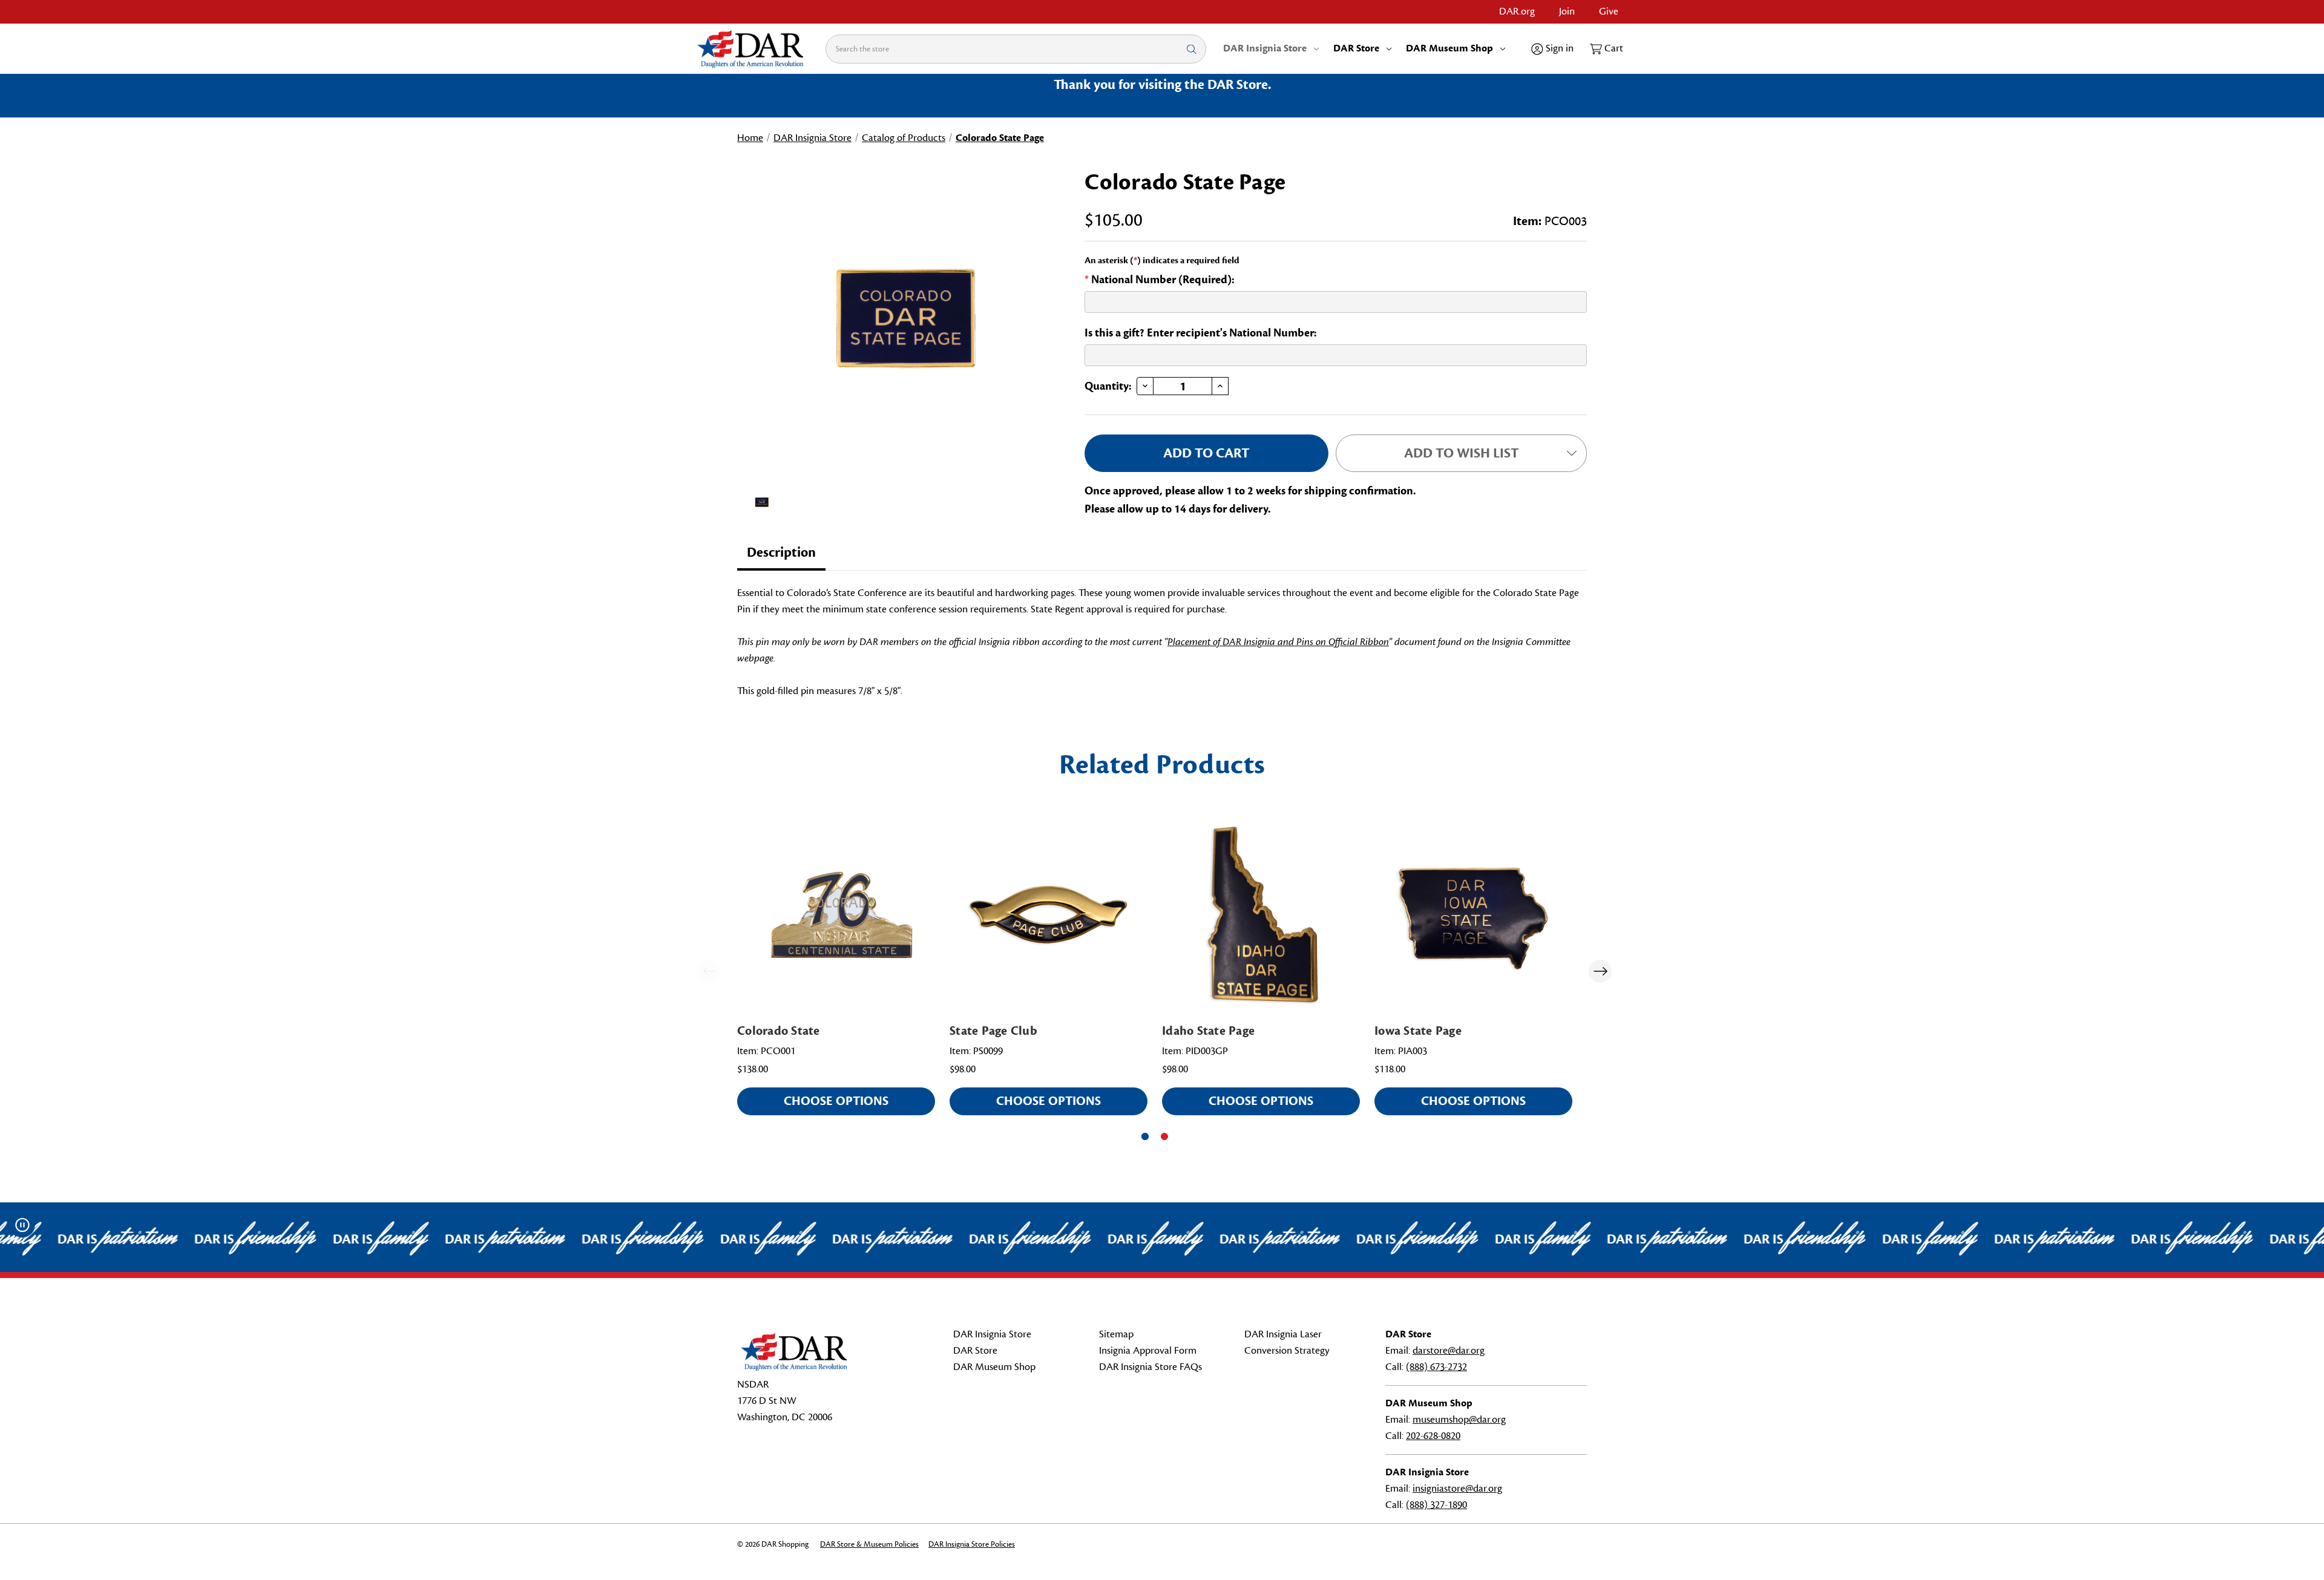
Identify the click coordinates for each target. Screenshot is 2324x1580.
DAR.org (1517, 11)
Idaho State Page (1208, 1031)
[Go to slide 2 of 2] (1164, 1136)
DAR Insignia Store (1265, 48)
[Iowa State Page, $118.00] (1473, 915)
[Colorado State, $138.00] (836, 915)
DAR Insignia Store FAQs (1151, 1367)
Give (1609, 11)
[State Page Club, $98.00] (1049, 915)
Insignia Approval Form (1148, 1351)
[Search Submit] (1192, 49)
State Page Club (993, 1031)
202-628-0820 (1433, 1436)
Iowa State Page (1418, 1031)
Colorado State (779, 1031)
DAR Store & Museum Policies (869, 1544)
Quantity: (1108, 386)
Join (1567, 11)
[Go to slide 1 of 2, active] (1145, 1136)
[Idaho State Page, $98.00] (1261, 915)
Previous (709, 971)
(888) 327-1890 (1436, 1505)
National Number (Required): (1160, 280)
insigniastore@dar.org (1457, 1489)
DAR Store (1356, 48)
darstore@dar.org (1449, 1351)
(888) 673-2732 (1436, 1367)
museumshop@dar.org (1459, 1420)
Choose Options (836, 1101)
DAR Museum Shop (1449, 48)
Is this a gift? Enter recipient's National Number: (1201, 333)
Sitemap (1116, 1334)
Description (781, 552)
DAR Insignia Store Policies (972, 1544)
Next (1600, 971)
